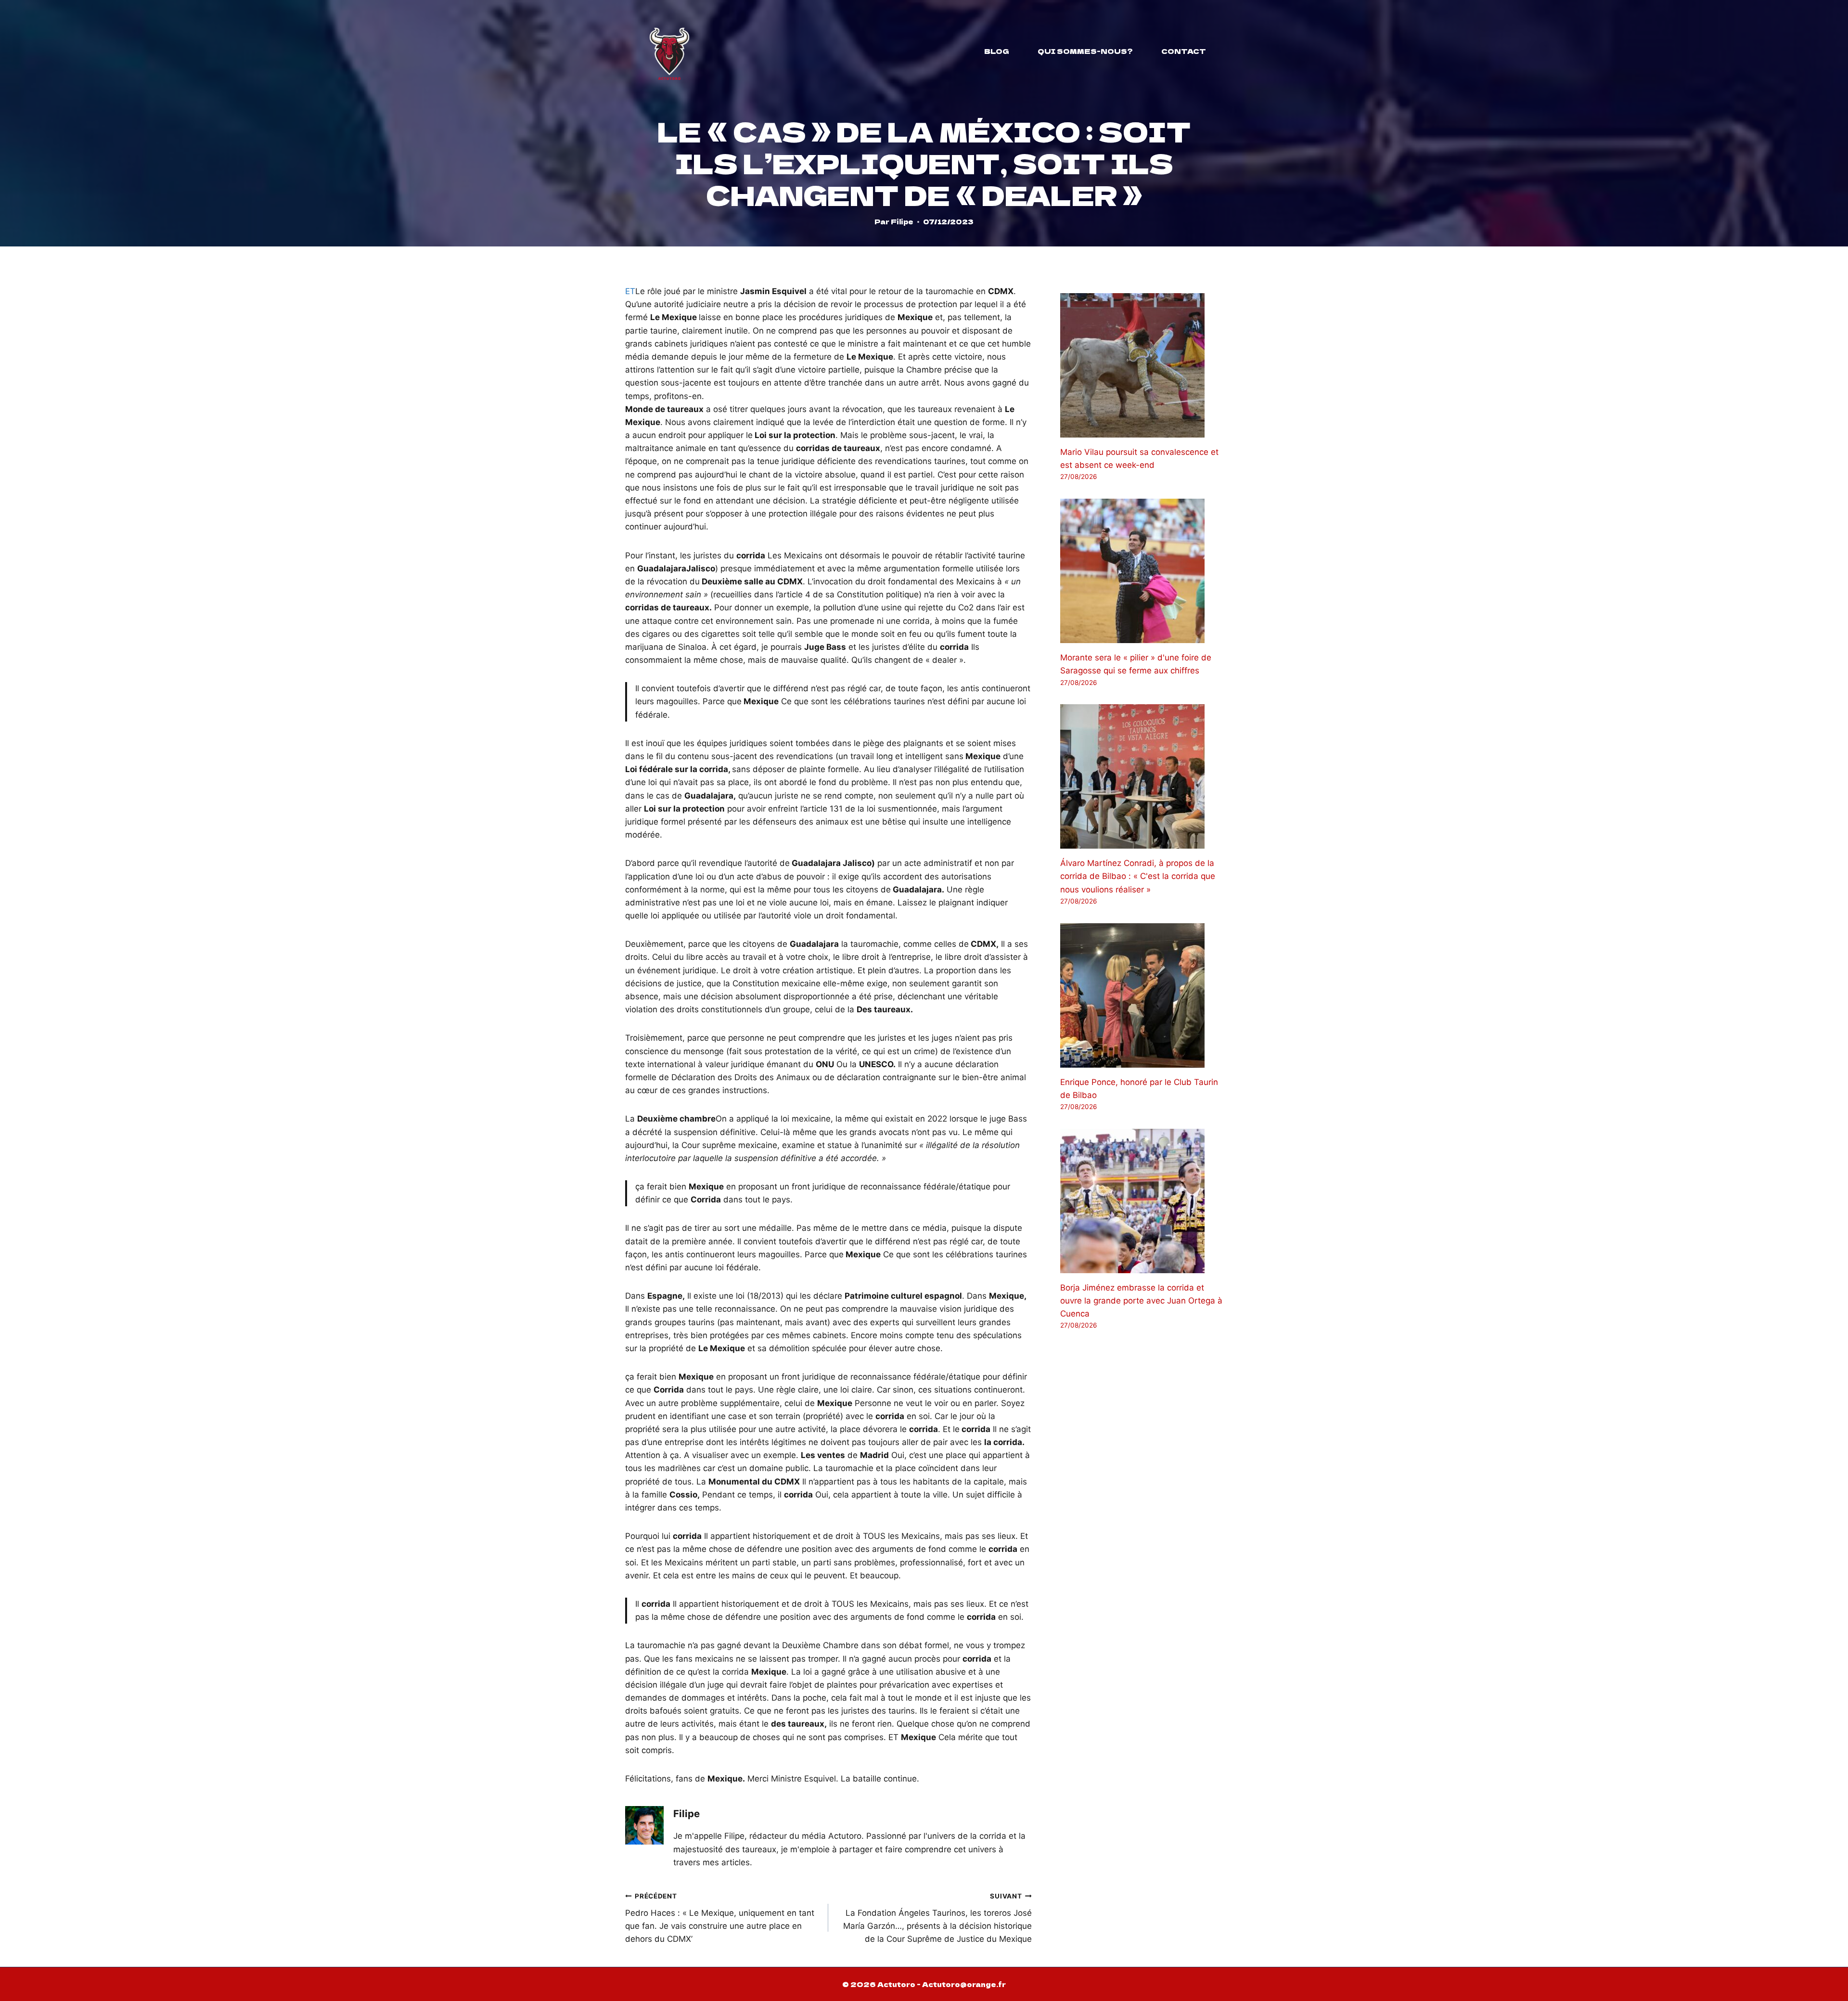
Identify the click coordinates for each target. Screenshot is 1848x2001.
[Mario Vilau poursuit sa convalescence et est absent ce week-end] (1142, 365)
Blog (997, 51)
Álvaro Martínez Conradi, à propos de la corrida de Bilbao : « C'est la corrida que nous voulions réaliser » (1138, 876)
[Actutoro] (669, 51)
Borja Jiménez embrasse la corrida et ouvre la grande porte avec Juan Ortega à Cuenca (1141, 1301)
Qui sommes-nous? (1085, 51)
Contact (1184, 51)
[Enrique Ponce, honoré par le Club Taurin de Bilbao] (1142, 995)
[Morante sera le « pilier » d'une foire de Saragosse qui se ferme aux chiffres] (1142, 571)
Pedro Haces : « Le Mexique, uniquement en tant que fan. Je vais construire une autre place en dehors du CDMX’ (720, 1918)
